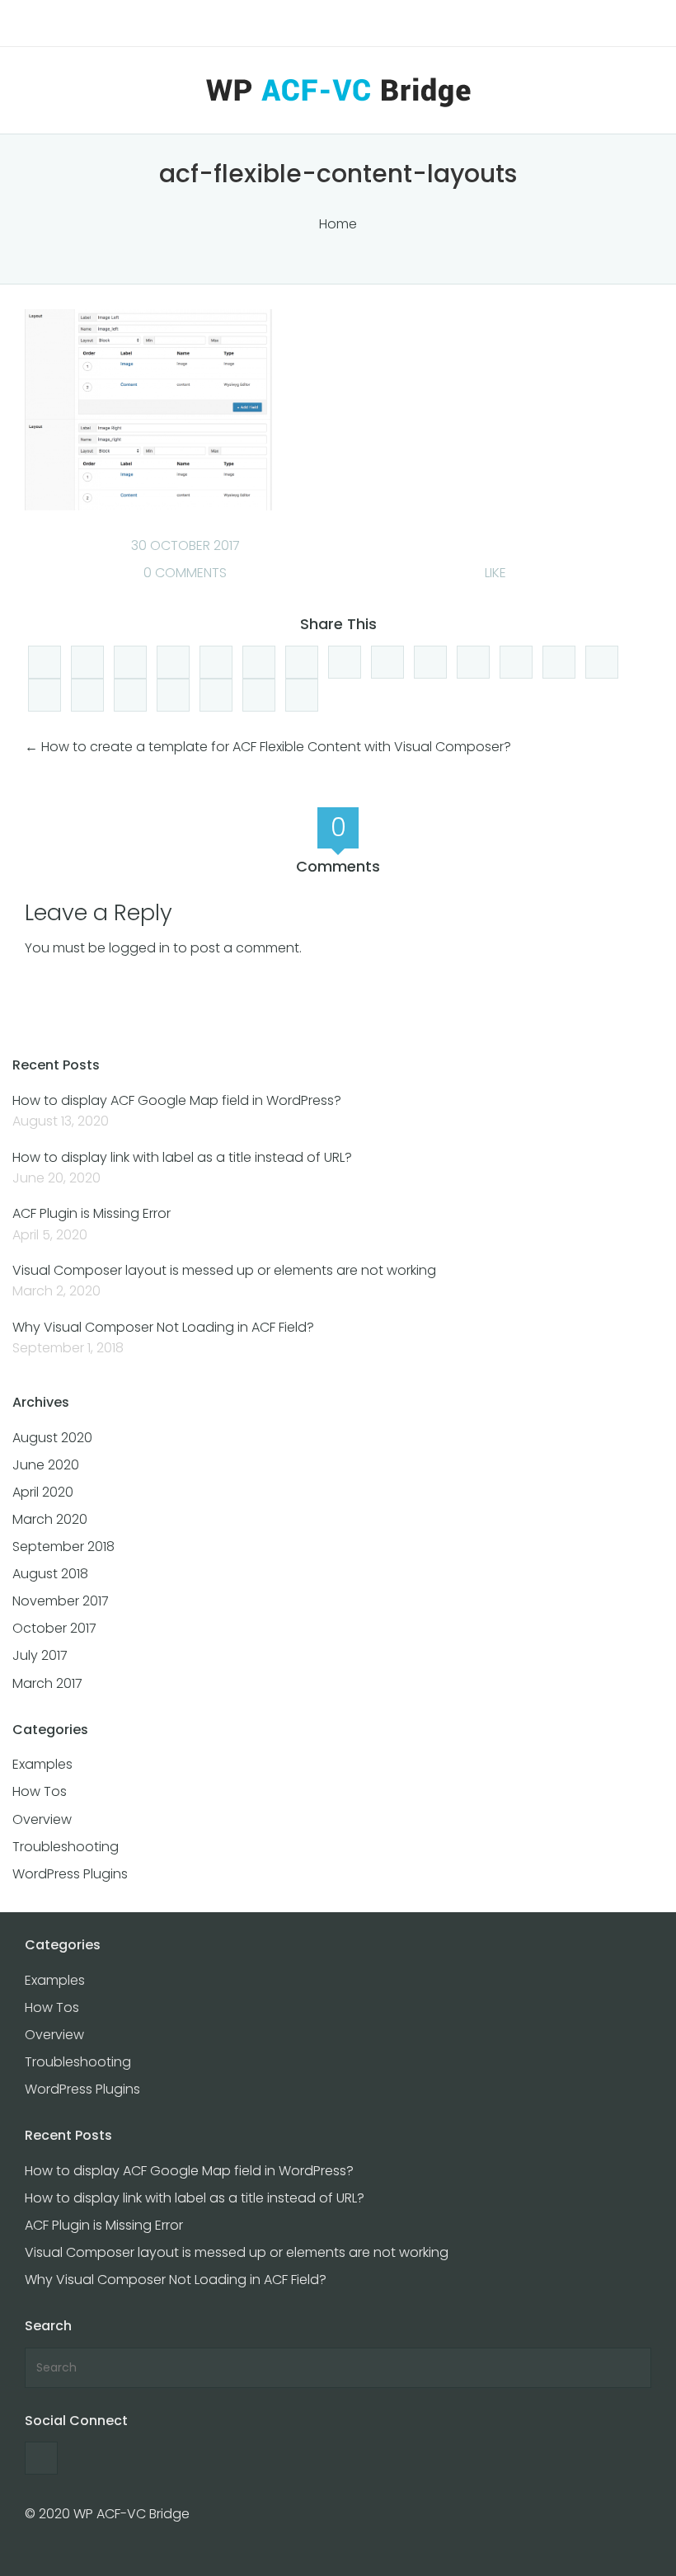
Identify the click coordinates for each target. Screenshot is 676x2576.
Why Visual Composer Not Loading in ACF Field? (163, 1327)
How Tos (40, 1791)
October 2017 (54, 1628)
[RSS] (387, 662)
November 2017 (61, 1601)
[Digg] (45, 662)
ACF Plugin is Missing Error (92, 1213)
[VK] (173, 695)
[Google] (345, 662)
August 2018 (50, 1574)
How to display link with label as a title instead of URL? (182, 1157)
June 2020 (46, 1465)
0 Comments (183, 573)
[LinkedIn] (130, 662)
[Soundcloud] (559, 662)
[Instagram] (602, 662)
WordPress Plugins (70, 1874)
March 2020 (50, 1519)
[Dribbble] (302, 695)
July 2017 (40, 1655)
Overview (42, 1819)
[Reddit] (216, 662)
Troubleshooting (66, 1847)
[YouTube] (430, 662)
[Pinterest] (516, 662)
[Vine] (130, 695)
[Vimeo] (473, 662)
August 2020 (52, 1438)
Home (338, 224)
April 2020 (43, 1492)
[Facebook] (87, 662)
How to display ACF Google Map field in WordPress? (177, 1100)
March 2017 (47, 1683)
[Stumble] (259, 662)
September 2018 (63, 1547)
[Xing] (216, 695)
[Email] (87, 695)
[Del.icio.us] (173, 662)
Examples (42, 1764)
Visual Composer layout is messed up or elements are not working (224, 1270)
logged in (139, 948)
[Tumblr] (259, 695)
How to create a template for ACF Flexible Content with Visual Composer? (276, 747)
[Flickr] (45, 695)
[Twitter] (302, 662)
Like (494, 573)
